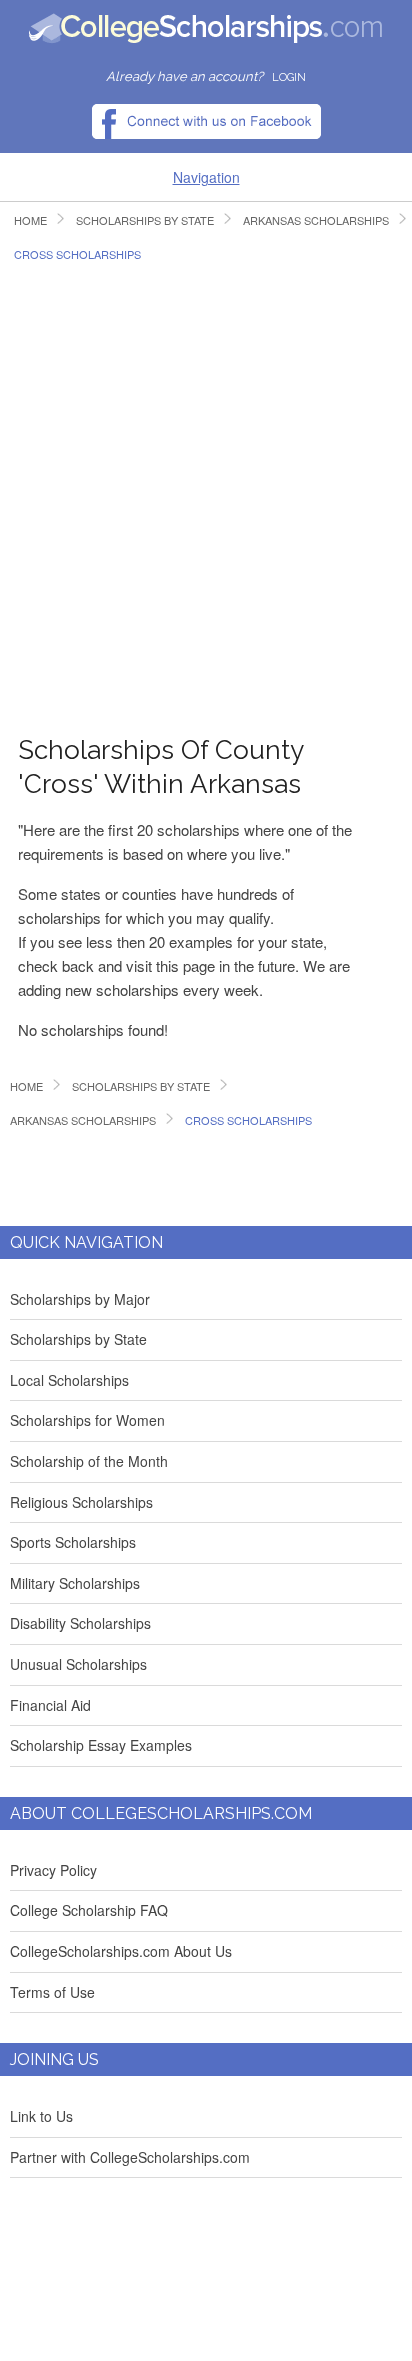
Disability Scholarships (80, 1623)
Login (289, 77)
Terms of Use (52, 1992)
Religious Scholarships (81, 1502)
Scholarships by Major (80, 1299)
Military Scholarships (75, 1583)
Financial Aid (50, 1705)
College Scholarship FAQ (89, 1910)
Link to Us (41, 2116)
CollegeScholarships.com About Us (121, 1951)
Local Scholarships (69, 1380)
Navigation (206, 177)
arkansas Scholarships (83, 1120)
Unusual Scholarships (78, 1664)
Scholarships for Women (87, 1420)
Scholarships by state (145, 220)
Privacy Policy (53, 1870)
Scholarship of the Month (89, 1461)
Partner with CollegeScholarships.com (130, 2157)
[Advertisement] (206, 488)
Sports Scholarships (73, 1542)
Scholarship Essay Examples (101, 1745)
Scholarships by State (78, 1339)
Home (30, 220)
